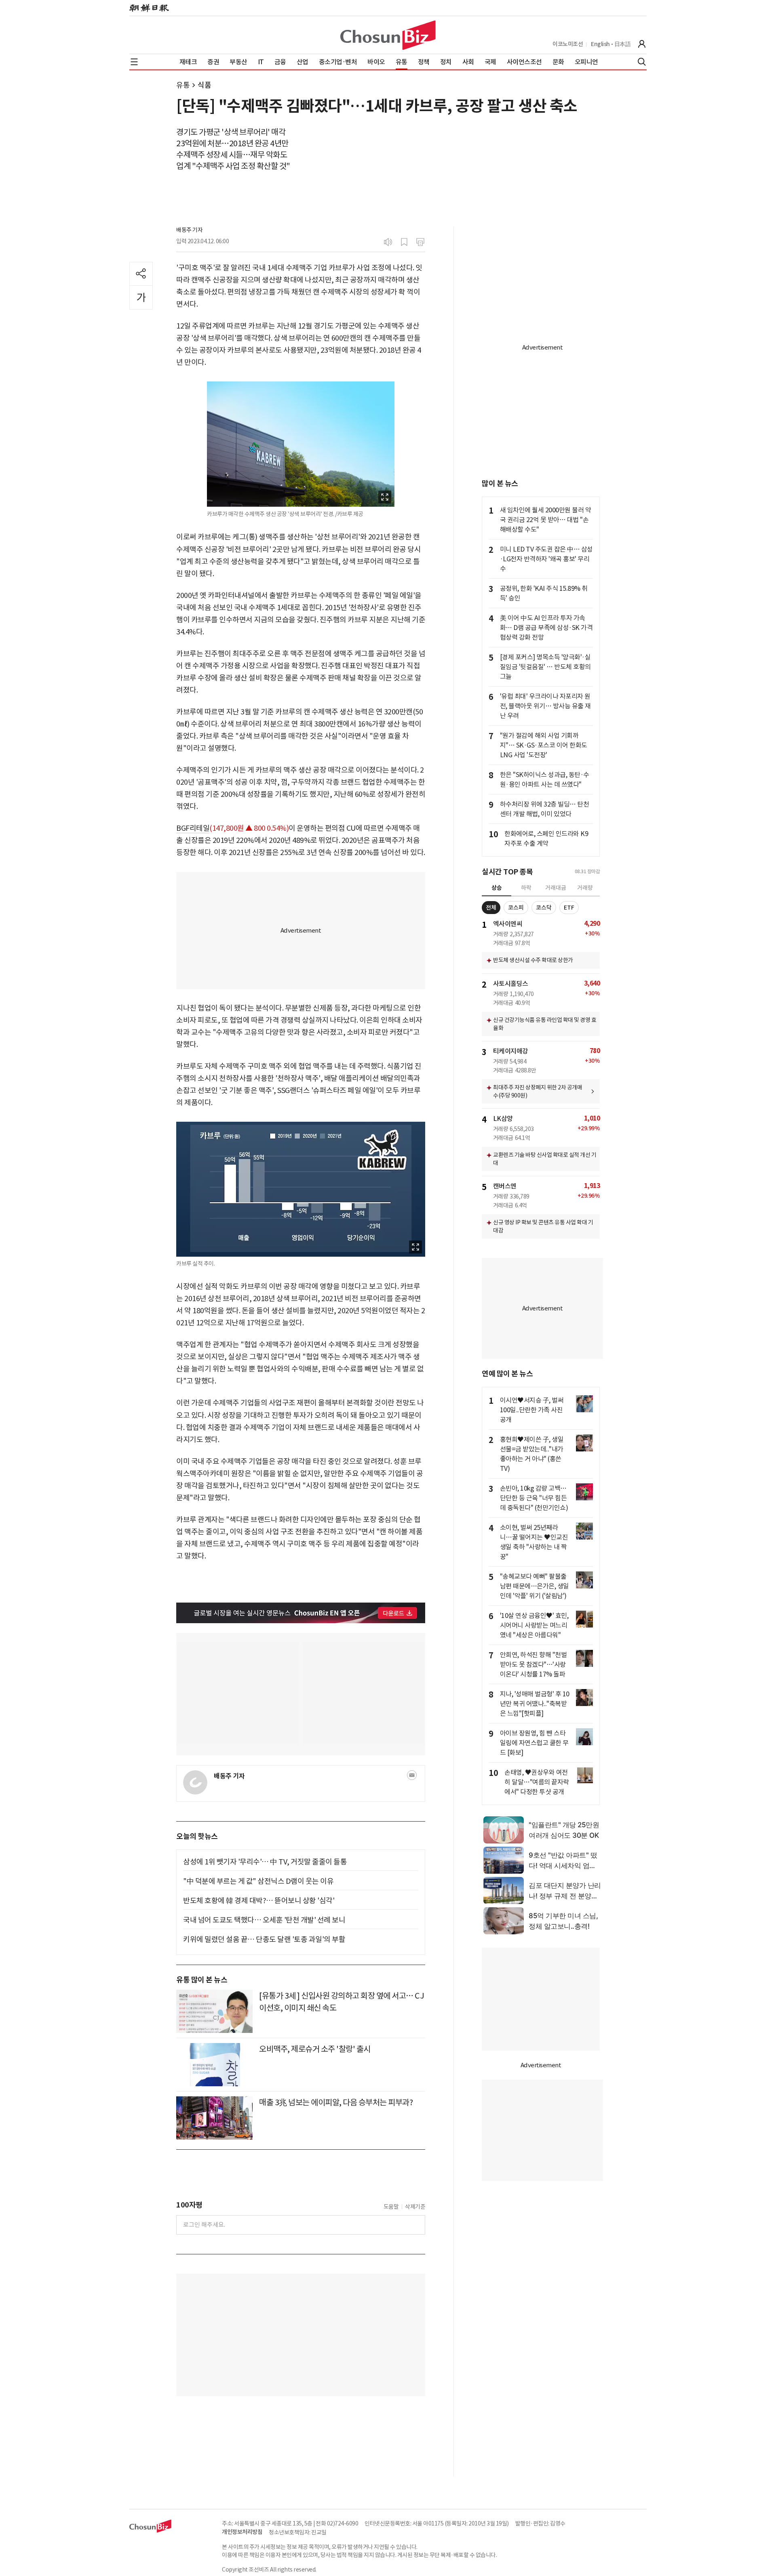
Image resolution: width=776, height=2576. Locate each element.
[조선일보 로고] (149, 8)
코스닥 (544, 908)
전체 (491, 908)
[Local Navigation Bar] (134, 62)
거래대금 (556, 888)
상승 (497, 888)
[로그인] (642, 44)
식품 (204, 85)
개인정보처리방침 (242, 2532)
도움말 (391, 2207)
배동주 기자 (189, 230)
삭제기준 (415, 2207)
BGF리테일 (193, 828)
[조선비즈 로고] (388, 35)
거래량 (585, 888)
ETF (569, 908)
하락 (526, 888)
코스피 (516, 908)
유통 (183, 85)
